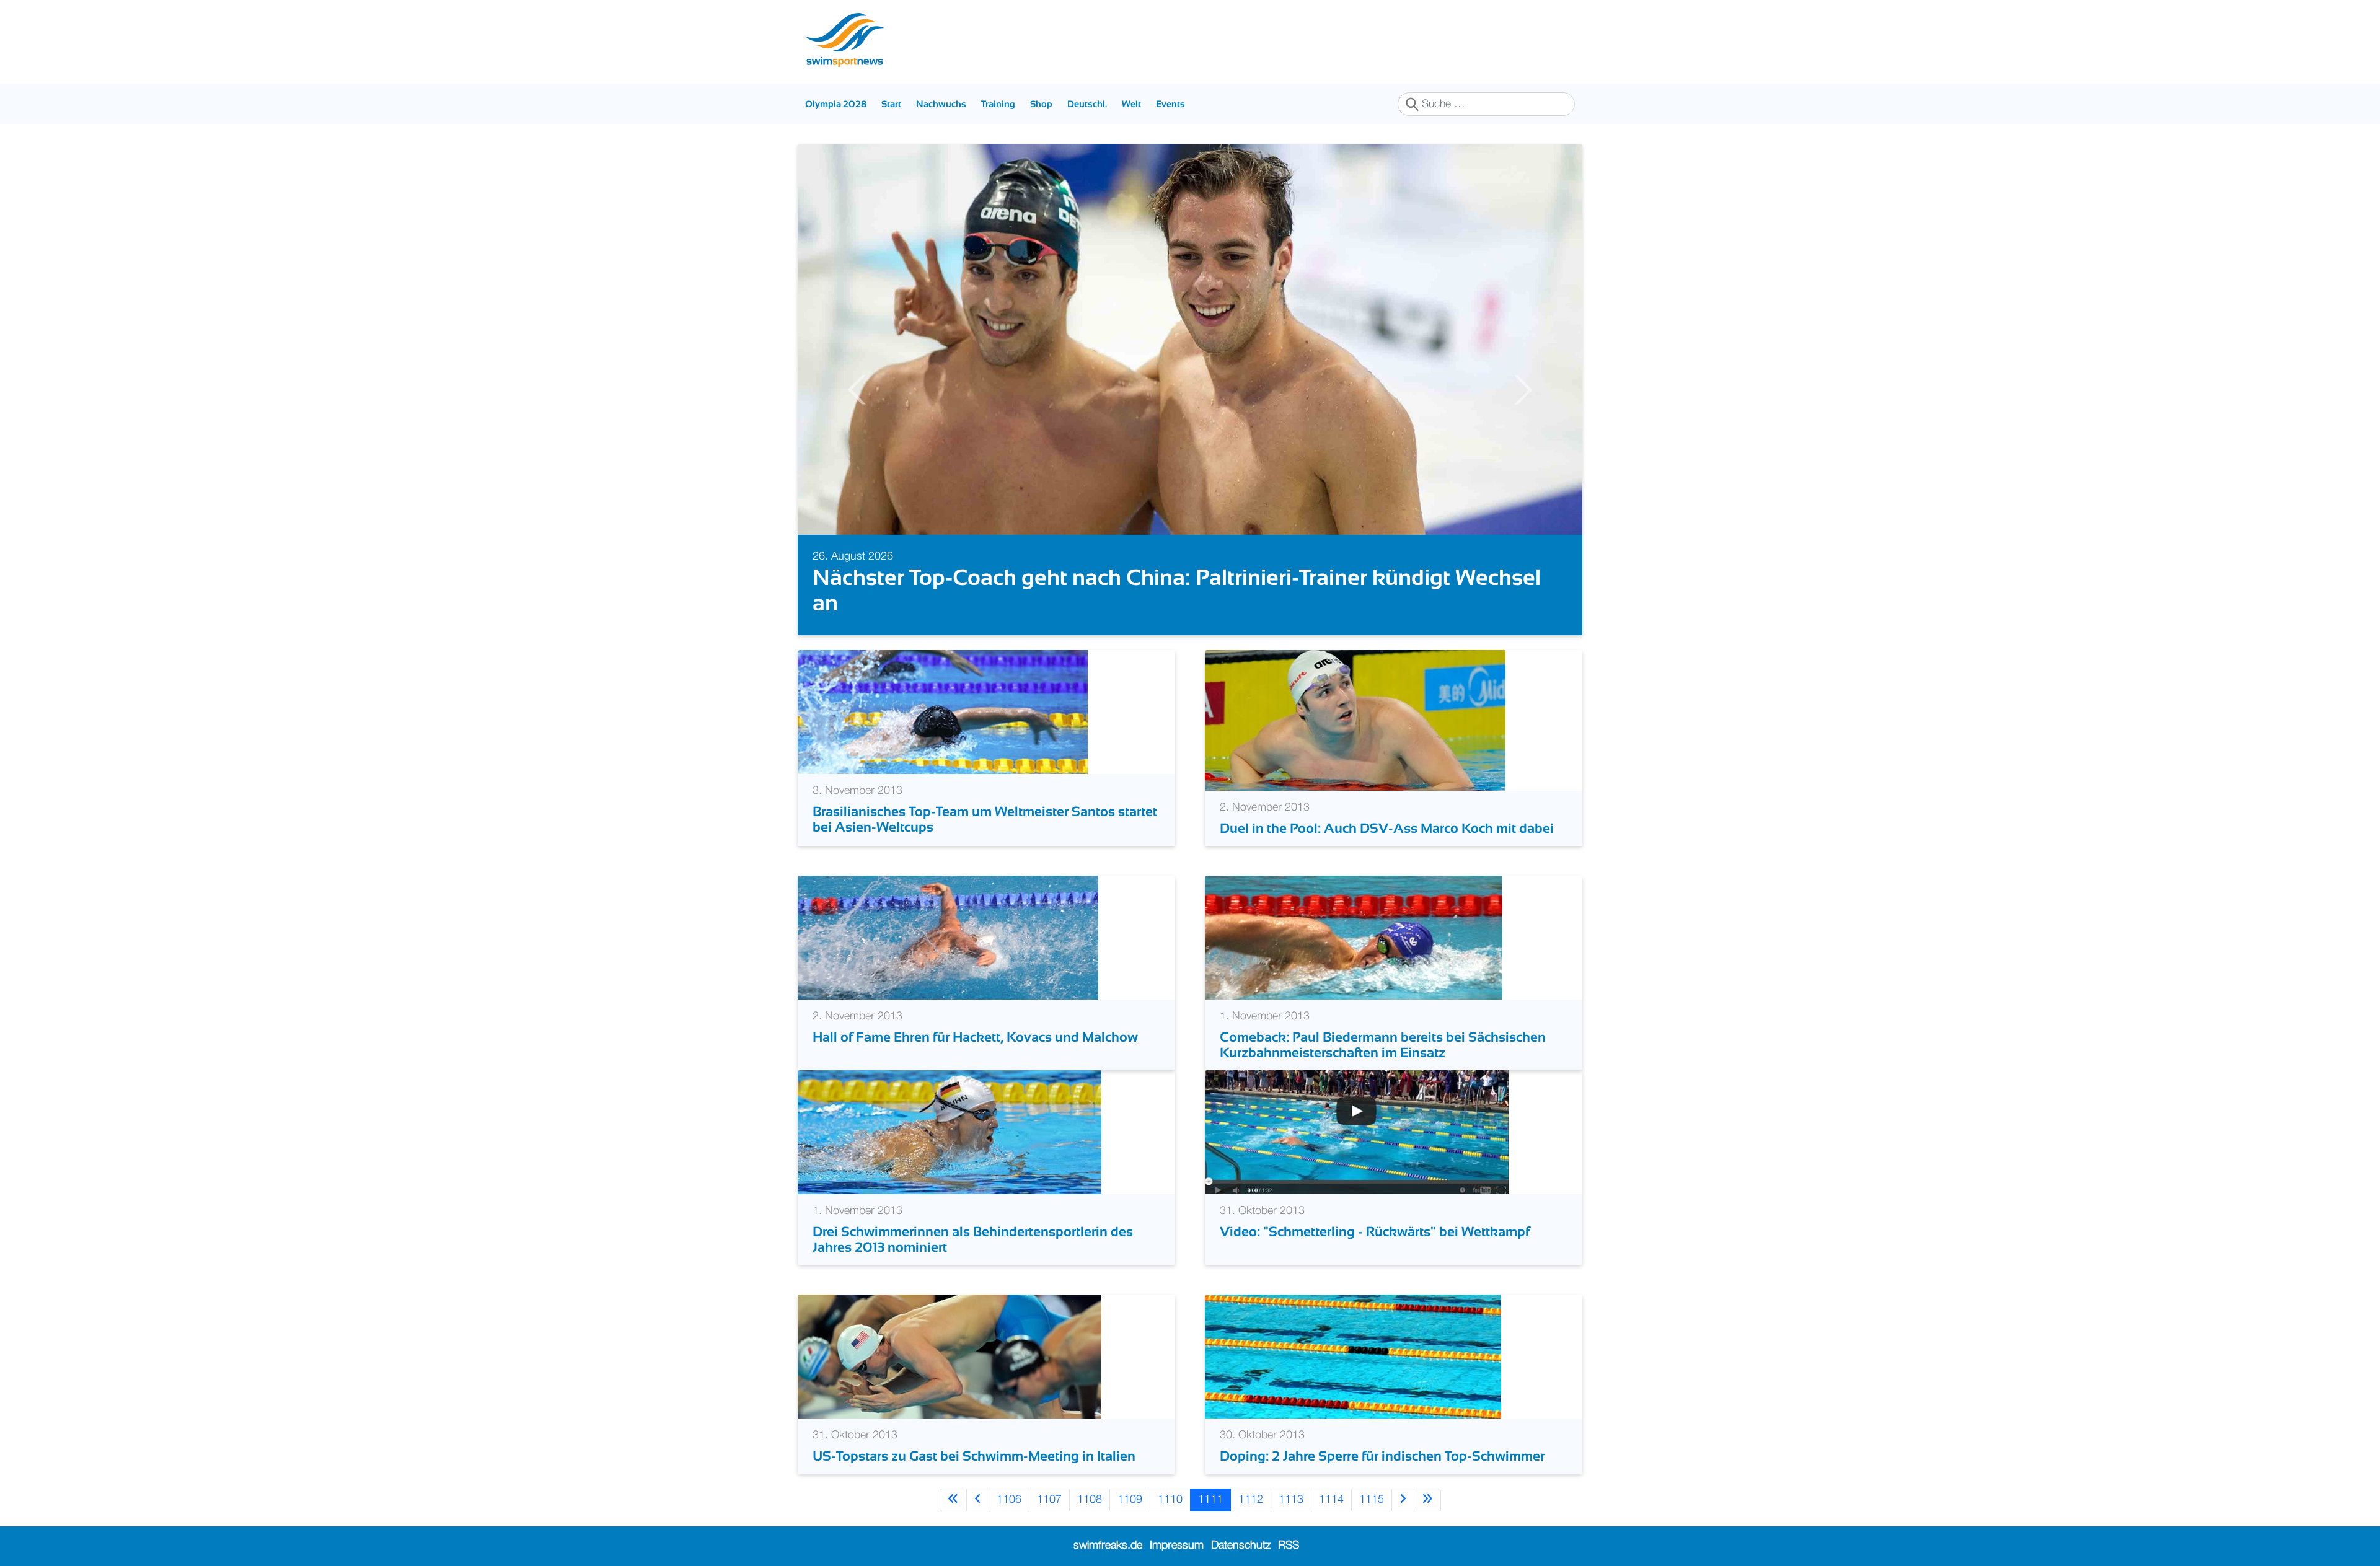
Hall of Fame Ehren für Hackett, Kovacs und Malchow (975, 1037)
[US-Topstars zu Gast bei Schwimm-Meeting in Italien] (950, 1357)
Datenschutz (1241, 1546)
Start (891, 104)
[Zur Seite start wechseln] (953, 1500)
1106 (1009, 1500)
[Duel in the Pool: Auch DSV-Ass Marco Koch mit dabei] (1355, 720)
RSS (1289, 1546)
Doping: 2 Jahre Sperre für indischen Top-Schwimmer (1382, 1456)
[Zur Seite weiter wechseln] (1403, 1500)
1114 (1331, 1500)
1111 (1210, 1500)
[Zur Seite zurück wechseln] (978, 1500)
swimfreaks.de (1108, 1546)
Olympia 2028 (836, 104)
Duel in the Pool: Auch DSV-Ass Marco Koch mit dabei (1387, 828)
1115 (1372, 1500)
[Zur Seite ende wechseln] (1427, 1500)
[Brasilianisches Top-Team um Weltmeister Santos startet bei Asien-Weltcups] (943, 712)
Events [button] (1170, 104)
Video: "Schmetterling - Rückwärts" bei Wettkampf (1375, 1232)
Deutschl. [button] (1087, 104)
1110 (1170, 1500)
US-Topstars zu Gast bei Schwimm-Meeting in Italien (974, 1456)
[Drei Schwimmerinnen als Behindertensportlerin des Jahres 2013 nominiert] (950, 1132)
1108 (1090, 1500)
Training (998, 104)
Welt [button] (1131, 104)
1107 (1049, 1500)
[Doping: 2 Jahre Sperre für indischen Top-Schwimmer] (1353, 1357)
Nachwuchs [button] (941, 104)
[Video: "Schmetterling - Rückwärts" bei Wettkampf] (1357, 1132)
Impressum (1177, 1546)
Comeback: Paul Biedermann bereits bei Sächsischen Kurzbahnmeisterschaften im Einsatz (1383, 1045)
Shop (1041, 104)
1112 (1251, 1500)
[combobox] (1486, 104)
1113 (1291, 1500)
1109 (1130, 1500)
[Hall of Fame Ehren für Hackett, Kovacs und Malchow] (948, 938)
